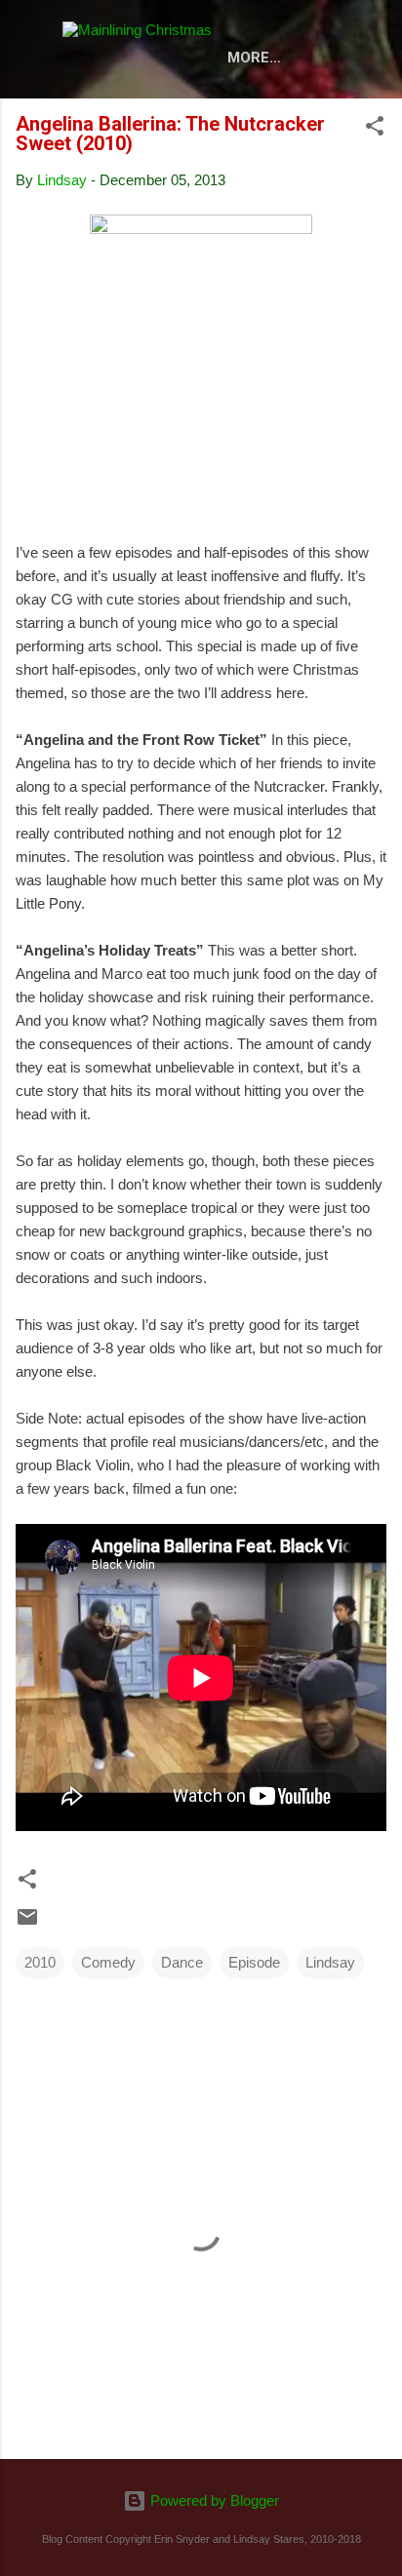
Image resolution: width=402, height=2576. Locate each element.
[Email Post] (27, 1923)
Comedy (108, 1962)
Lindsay (330, 1962)
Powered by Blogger (213, 2500)
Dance (182, 1962)
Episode (254, 1962)
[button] (375, 129)
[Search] (375, 39)
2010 (40, 1962)
